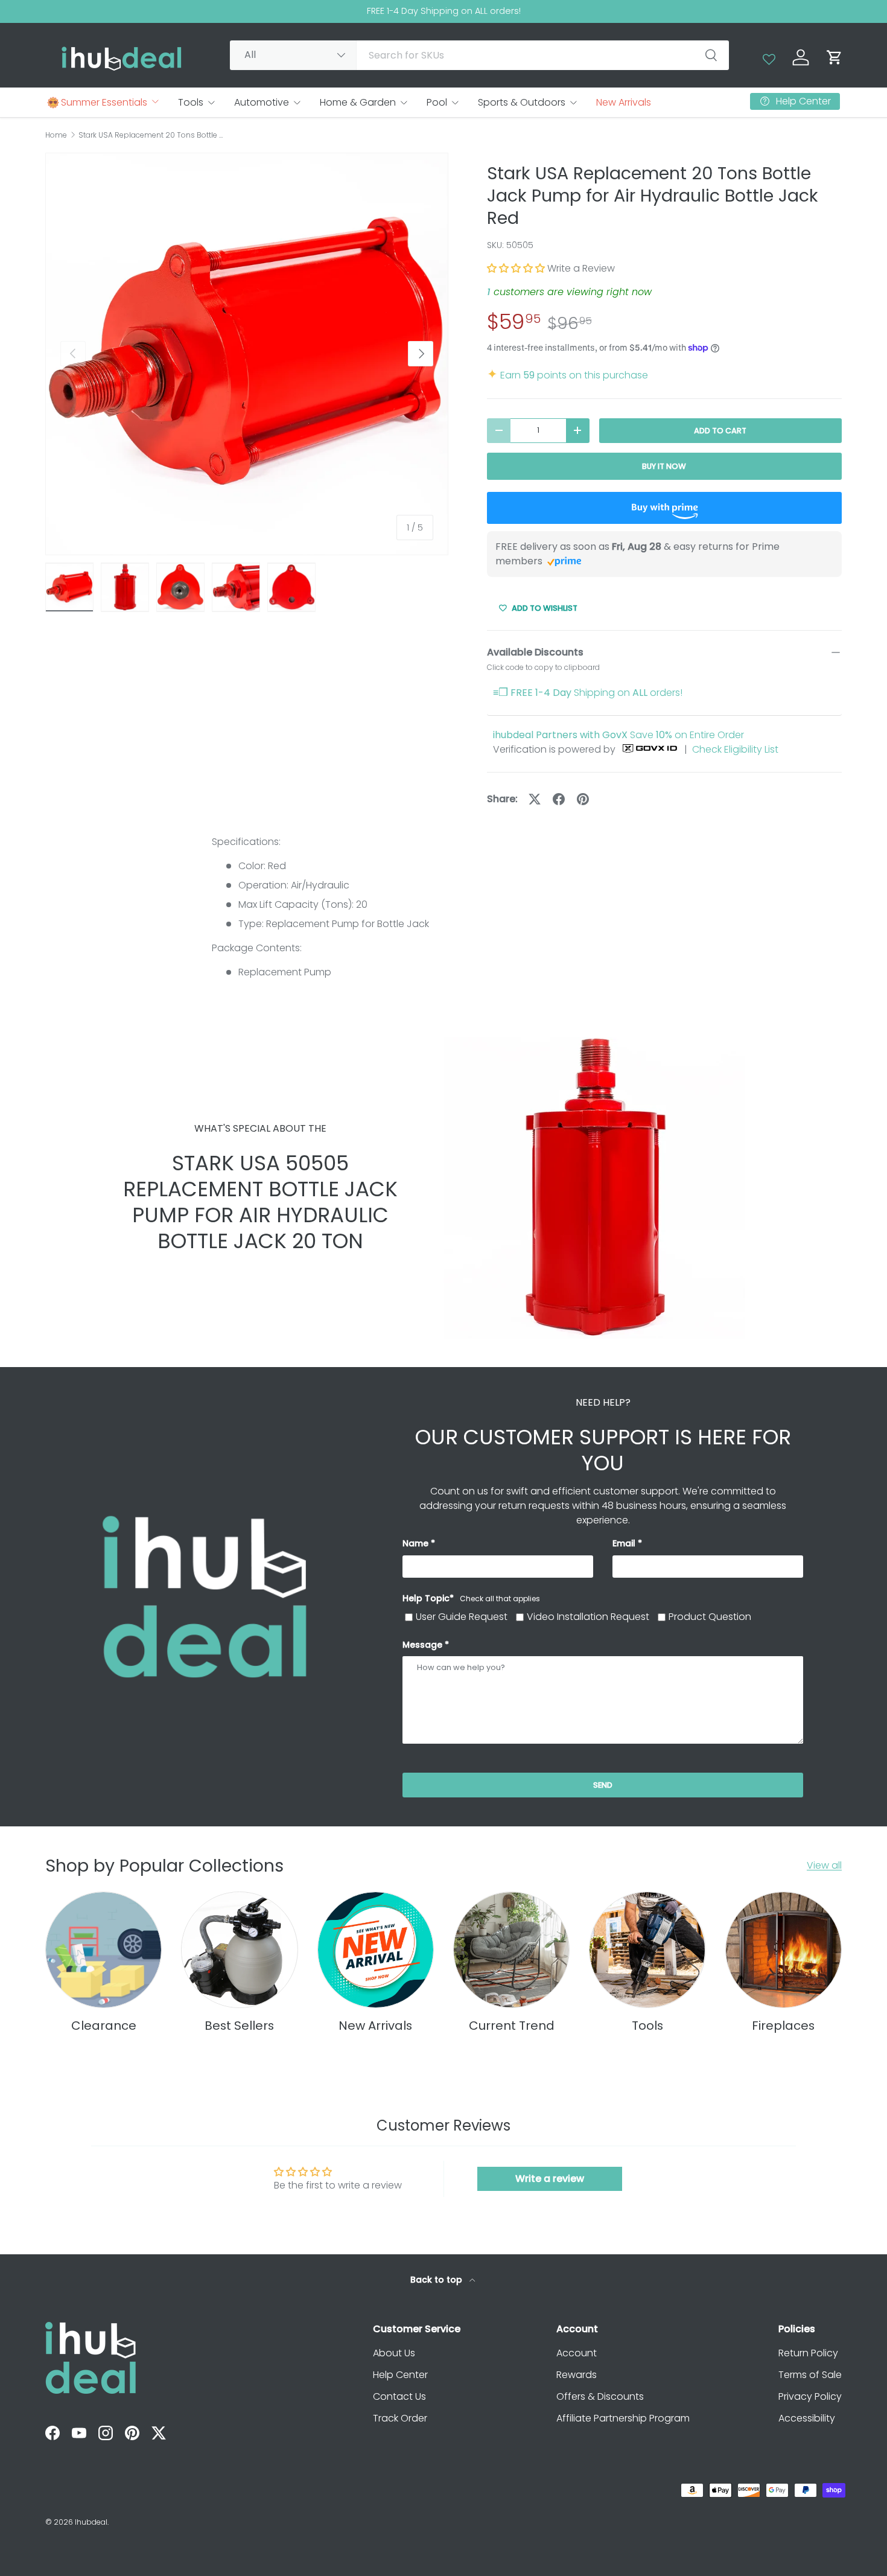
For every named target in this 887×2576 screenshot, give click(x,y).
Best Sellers (239, 2026)
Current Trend (512, 2026)
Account (577, 2353)
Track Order (400, 2418)
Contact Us (399, 2396)
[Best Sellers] (239, 1950)
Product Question (710, 1617)
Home (56, 135)
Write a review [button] (550, 2179)
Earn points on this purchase (567, 375)
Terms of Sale (810, 2375)
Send (603, 1785)
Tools (191, 102)
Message (422, 1645)
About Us (394, 2353)
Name (415, 1543)
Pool (437, 102)
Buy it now (664, 466)
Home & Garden (358, 102)
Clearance (104, 2026)
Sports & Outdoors (522, 102)
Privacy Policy (810, 2396)
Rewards (577, 2375)
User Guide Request (462, 1617)
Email (624, 1543)
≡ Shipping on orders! (588, 693)
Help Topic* (471, 1598)
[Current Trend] (511, 1950)
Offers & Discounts (600, 2396)
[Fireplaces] (784, 1950)
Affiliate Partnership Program (623, 2418)
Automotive (262, 102)
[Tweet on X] (535, 799)
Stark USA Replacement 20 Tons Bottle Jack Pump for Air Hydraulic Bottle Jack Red (151, 135)
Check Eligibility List (735, 749)
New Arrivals (624, 102)
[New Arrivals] (376, 1950)
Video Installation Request (588, 1617)
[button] (835, 57)
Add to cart (720, 431)
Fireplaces (783, 2026)
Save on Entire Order (618, 735)
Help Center (400, 2375)
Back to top (437, 2280)
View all (824, 1865)
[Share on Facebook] (559, 799)
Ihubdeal (91, 2522)
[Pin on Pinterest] (583, 799)
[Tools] (647, 1950)
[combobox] (479, 55)
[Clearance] (103, 1950)
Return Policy (808, 2353)
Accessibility (807, 2418)
